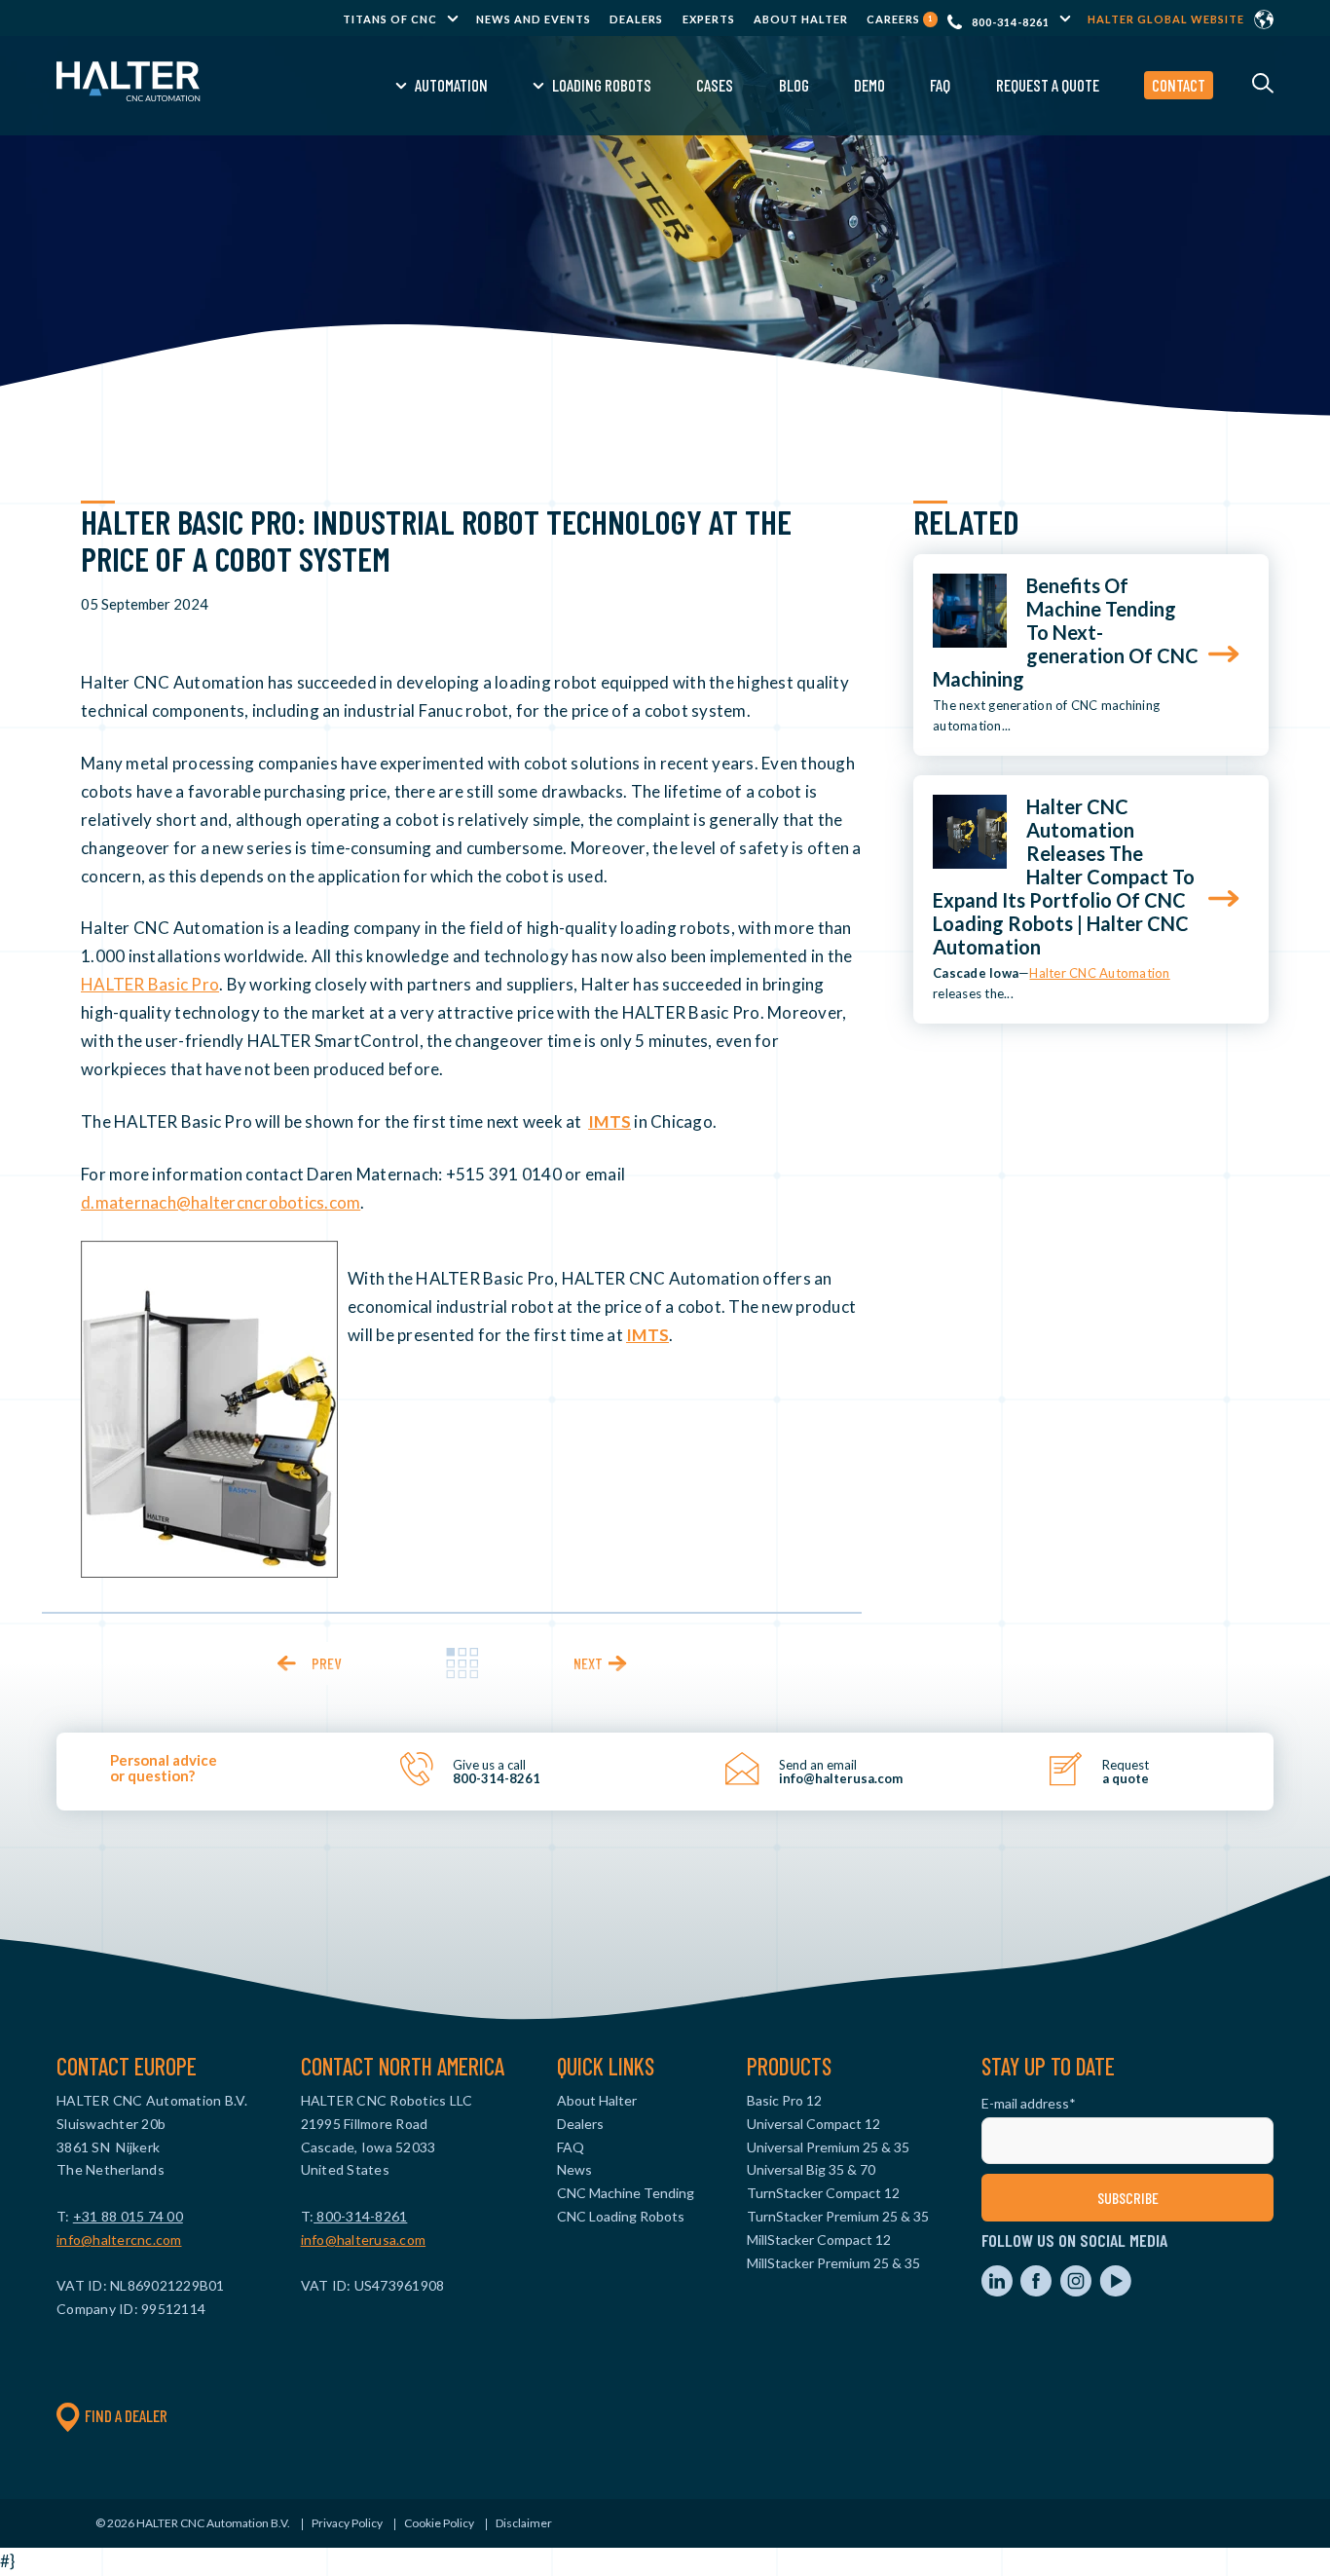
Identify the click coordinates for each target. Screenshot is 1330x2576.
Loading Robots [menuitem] (602, 85)
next (588, 1663)
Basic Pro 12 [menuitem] (784, 2100)
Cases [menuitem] (715, 85)
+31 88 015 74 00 (128, 2216)
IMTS (610, 1121)
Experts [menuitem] (709, 19)
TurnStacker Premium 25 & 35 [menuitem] (838, 2216)
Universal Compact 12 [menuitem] (813, 2124)
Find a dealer (126, 2415)
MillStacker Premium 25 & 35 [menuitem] (833, 2263)
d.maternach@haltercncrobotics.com (221, 1202)
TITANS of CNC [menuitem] (390, 19)
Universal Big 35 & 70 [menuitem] (811, 2169)
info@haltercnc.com (119, 2240)
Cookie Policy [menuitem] (439, 2523)
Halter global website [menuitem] (1166, 19)
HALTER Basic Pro (150, 984)
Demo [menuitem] (869, 85)
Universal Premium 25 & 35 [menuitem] (828, 2147)
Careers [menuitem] (900, 19)
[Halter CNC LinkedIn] (998, 2291)
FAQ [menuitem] (940, 85)
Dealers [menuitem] (636, 19)
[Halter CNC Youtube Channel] (1115, 2291)
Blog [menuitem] (794, 85)
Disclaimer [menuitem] (524, 2523)
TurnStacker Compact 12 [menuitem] (823, 2193)
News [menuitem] (574, 2169)
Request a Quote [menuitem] (1048, 85)
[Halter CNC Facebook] (1037, 2291)
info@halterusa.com (364, 2240)
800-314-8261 (1011, 22)
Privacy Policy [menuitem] (347, 2523)
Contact (1179, 85)
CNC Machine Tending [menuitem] (626, 2193)
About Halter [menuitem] (801, 19)
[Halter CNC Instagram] (1077, 2291)
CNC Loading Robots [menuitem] (621, 2216)
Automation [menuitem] (451, 85)
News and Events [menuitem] (534, 19)
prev (326, 1663)
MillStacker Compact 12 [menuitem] (819, 2240)
